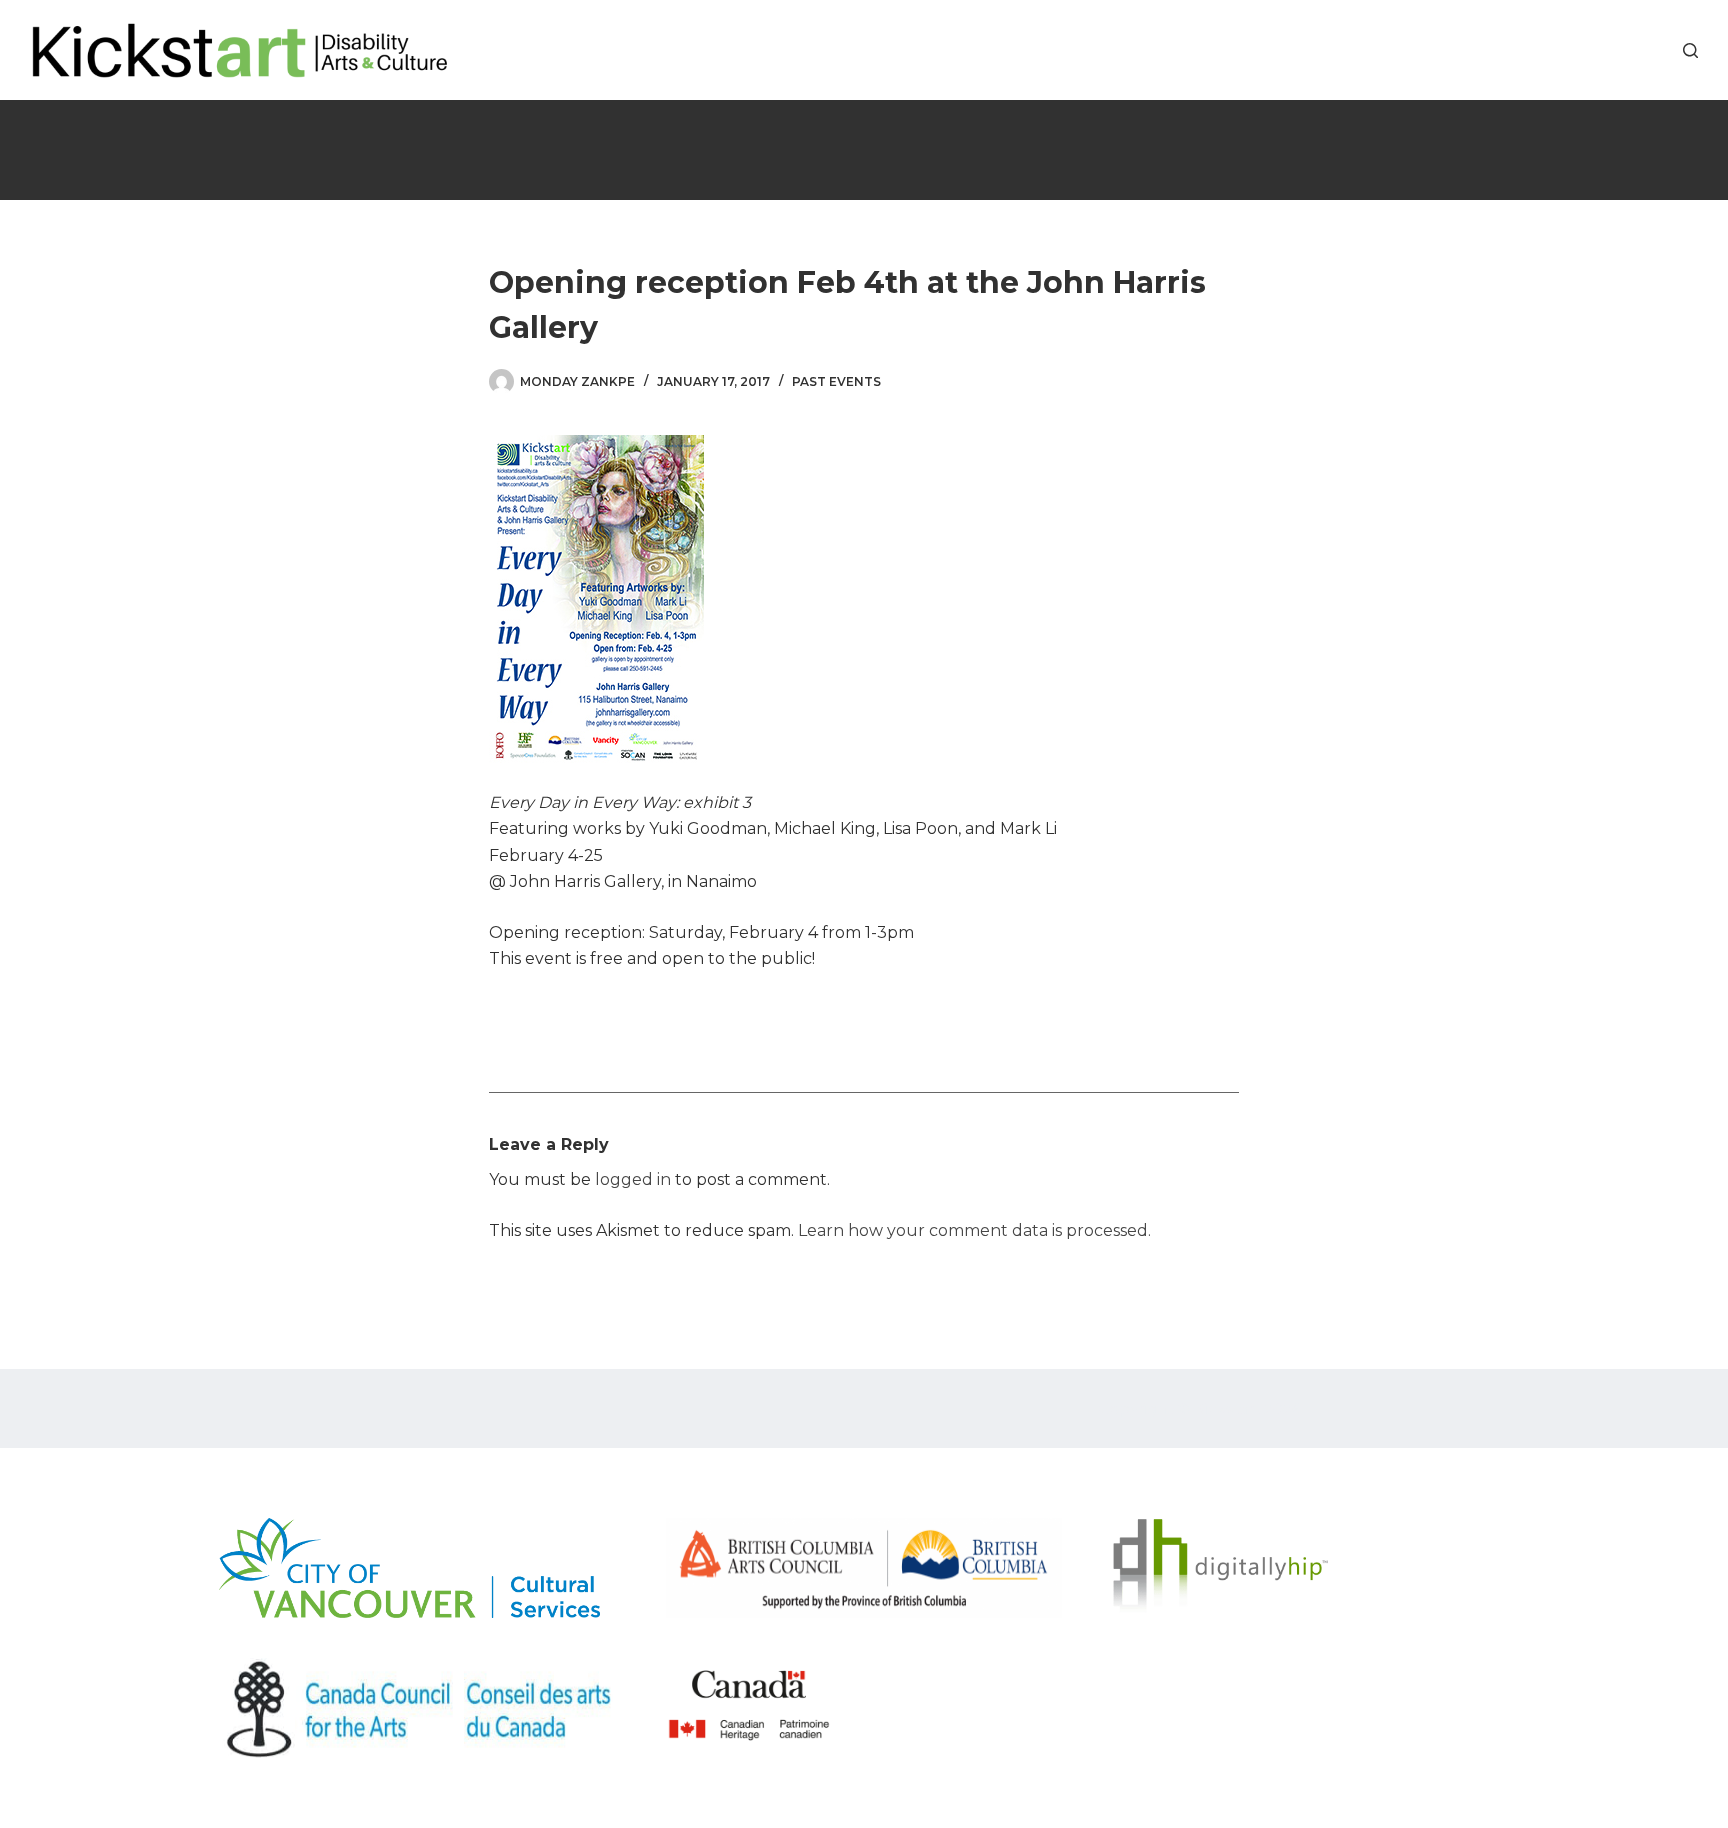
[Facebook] (1595, 50)
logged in (633, 1179)
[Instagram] (1655, 50)
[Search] (1690, 50)
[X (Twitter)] (1625, 50)
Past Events (836, 381)
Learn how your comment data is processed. (974, 1230)
